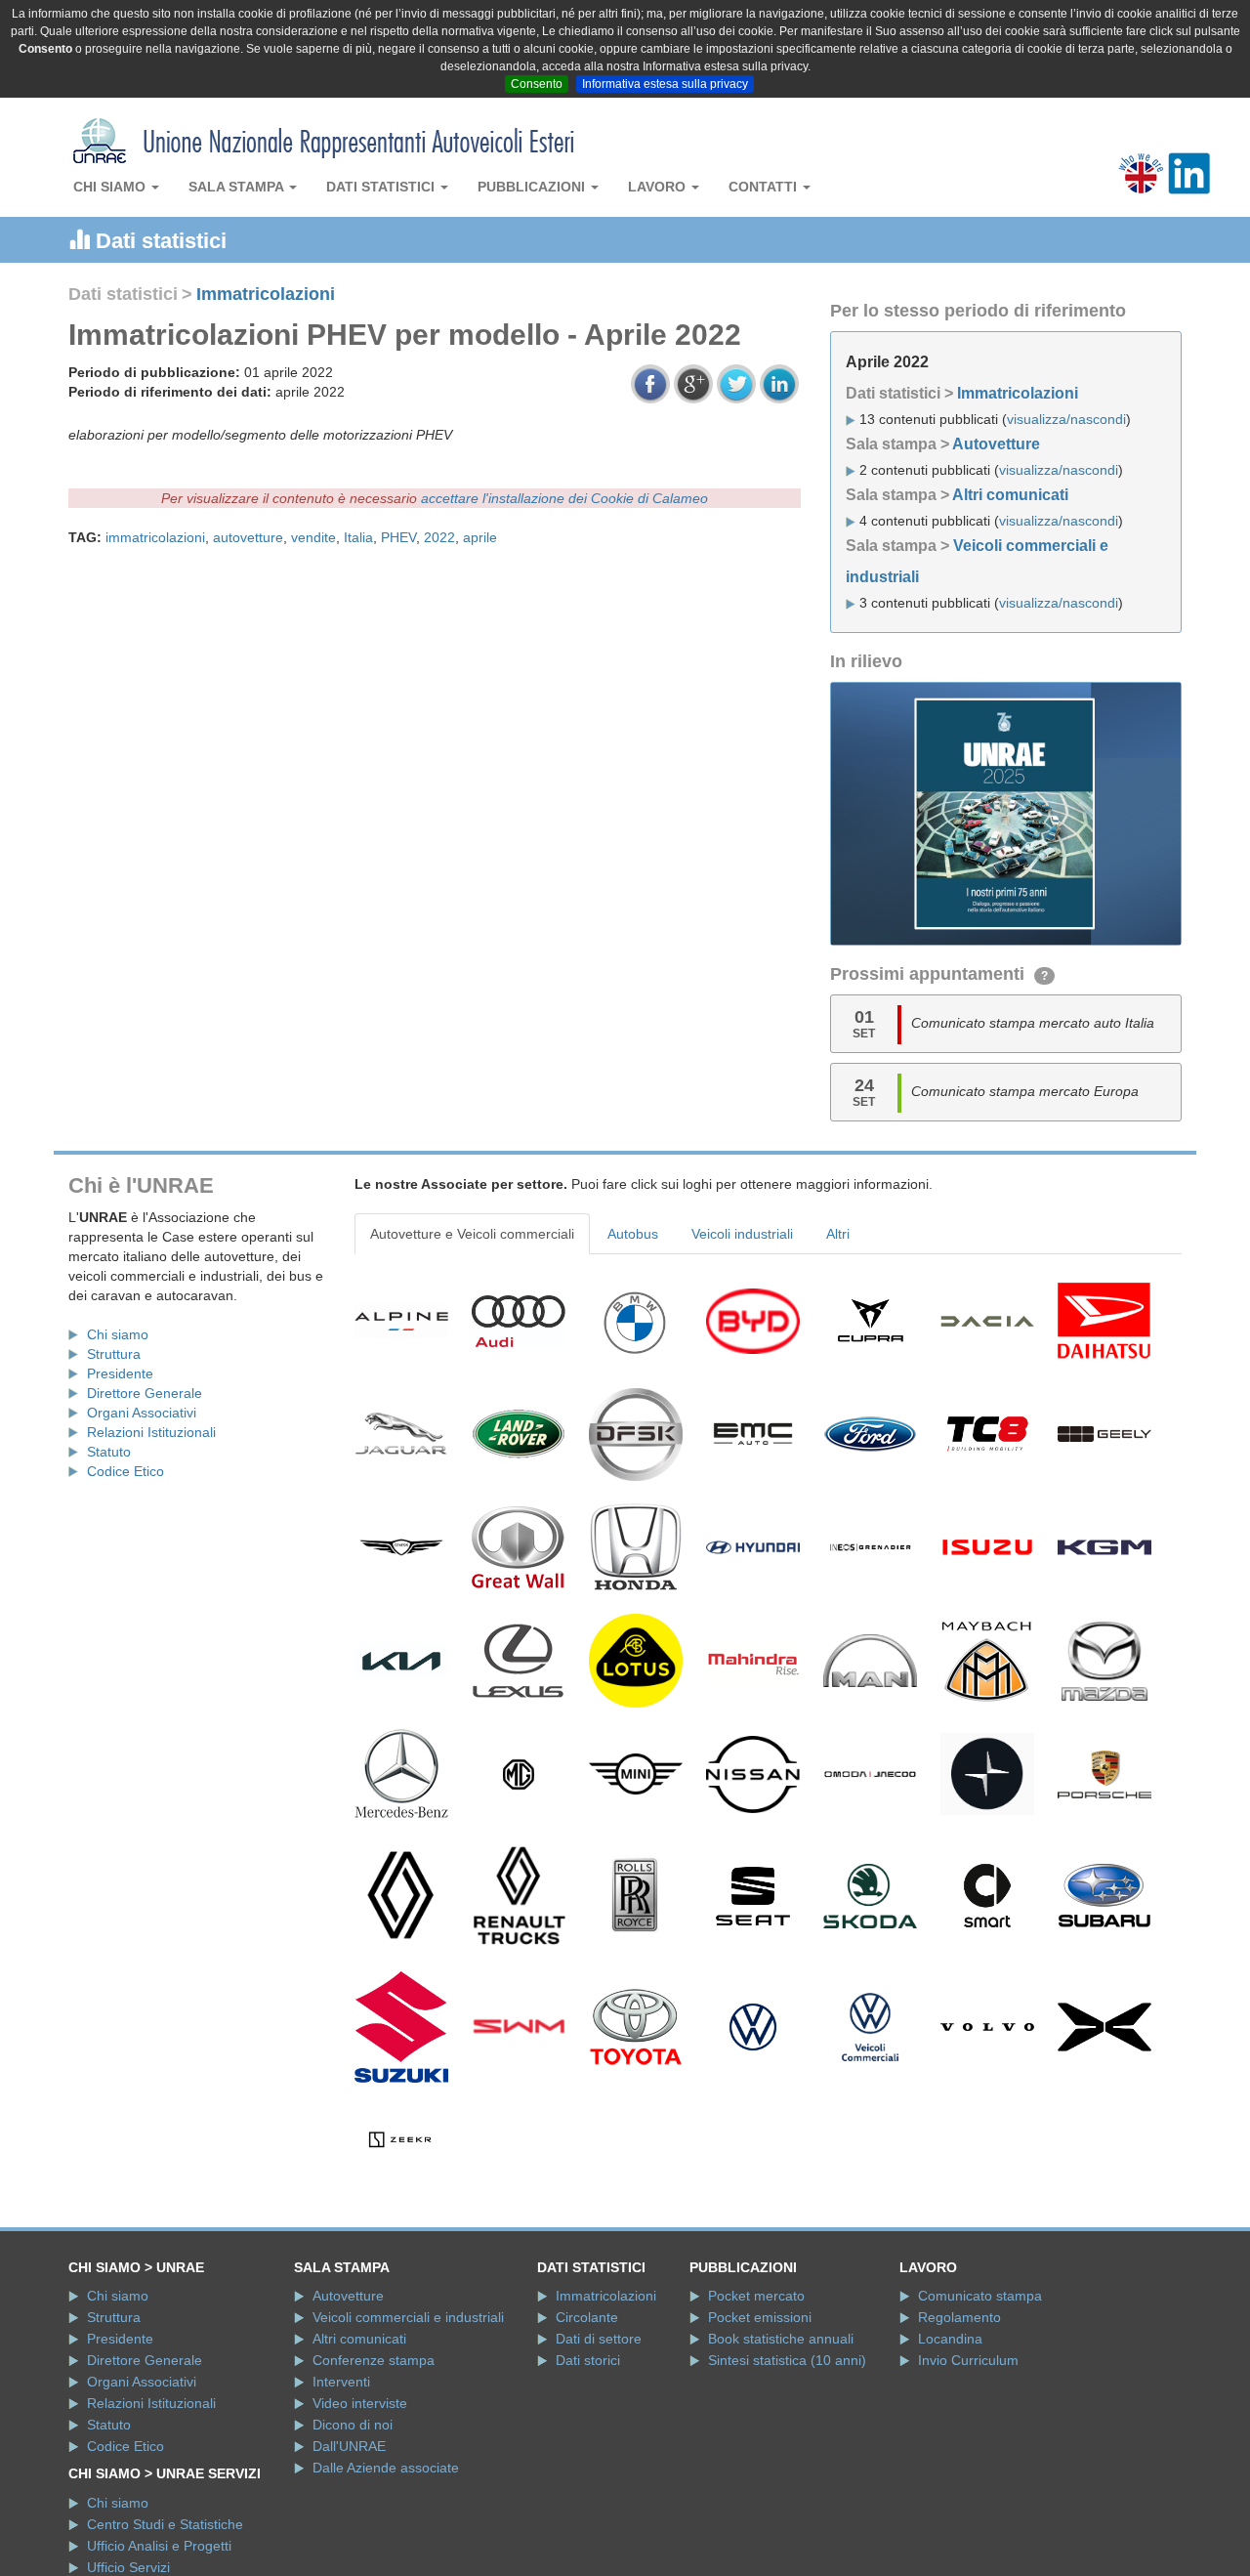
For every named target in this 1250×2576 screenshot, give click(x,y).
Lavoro (659, 187)
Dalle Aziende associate (386, 2468)
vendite (313, 537)
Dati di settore (599, 2339)
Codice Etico (125, 1471)
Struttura (114, 1354)
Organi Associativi (142, 1413)
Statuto (109, 1452)
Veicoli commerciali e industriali (408, 2317)
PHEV (398, 537)
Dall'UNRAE (349, 2446)
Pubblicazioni (533, 187)
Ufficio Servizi (128, 2567)
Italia (358, 537)
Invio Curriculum (968, 2360)
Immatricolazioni (266, 294)
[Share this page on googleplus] (693, 384)
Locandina (950, 2339)
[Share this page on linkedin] (779, 384)
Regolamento (959, 2317)
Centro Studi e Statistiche (165, 2524)
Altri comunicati (1010, 495)
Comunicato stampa (980, 2296)
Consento (537, 84)
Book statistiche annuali (781, 2339)
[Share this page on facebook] (650, 384)
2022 (439, 537)
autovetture (248, 537)
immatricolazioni (155, 537)
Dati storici (588, 2360)
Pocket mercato (756, 2296)
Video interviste (360, 2403)
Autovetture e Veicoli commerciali (472, 1234)
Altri (838, 1234)
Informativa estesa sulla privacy (665, 84)
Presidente (120, 1373)
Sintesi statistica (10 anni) (787, 2360)
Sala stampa (238, 187)
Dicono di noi (353, 2425)
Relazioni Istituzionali (151, 1432)
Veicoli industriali (742, 1234)
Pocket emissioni (760, 2317)
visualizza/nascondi (1066, 419)
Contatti (765, 187)
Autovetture (996, 444)
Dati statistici (382, 187)
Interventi (341, 2382)
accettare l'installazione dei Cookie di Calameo (564, 498)
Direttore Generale (145, 1393)
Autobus (633, 1234)
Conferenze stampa (374, 2360)
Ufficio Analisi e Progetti (159, 2546)
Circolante (587, 2317)
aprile (480, 537)
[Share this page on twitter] (736, 384)
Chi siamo (111, 187)
